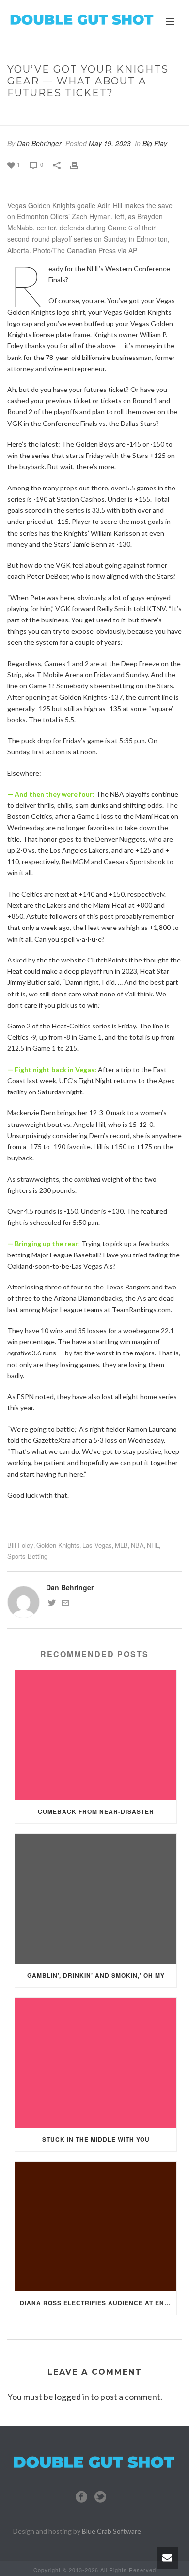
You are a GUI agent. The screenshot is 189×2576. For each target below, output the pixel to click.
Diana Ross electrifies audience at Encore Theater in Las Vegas (98, 2303)
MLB (121, 1545)
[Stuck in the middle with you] (96, 2063)
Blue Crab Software (111, 2531)
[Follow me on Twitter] (52, 1604)
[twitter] (100, 2497)
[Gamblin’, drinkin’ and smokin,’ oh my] (96, 1899)
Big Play (47, 113)
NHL (153, 1545)
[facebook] (81, 2497)
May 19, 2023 (110, 143)
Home (17, 113)
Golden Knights (58, 1545)
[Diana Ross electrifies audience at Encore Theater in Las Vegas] (96, 2227)
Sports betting (27, 1556)
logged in (72, 2397)
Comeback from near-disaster (96, 1811)
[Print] (79, 164)
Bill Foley (20, 1545)
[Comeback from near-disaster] (96, 1735)
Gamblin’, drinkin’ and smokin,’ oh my (96, 1975)
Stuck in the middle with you (96, 2139)
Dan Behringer (39, 143)
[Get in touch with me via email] (65, 1604)
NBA (137, 1545)
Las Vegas (97, 1545)
